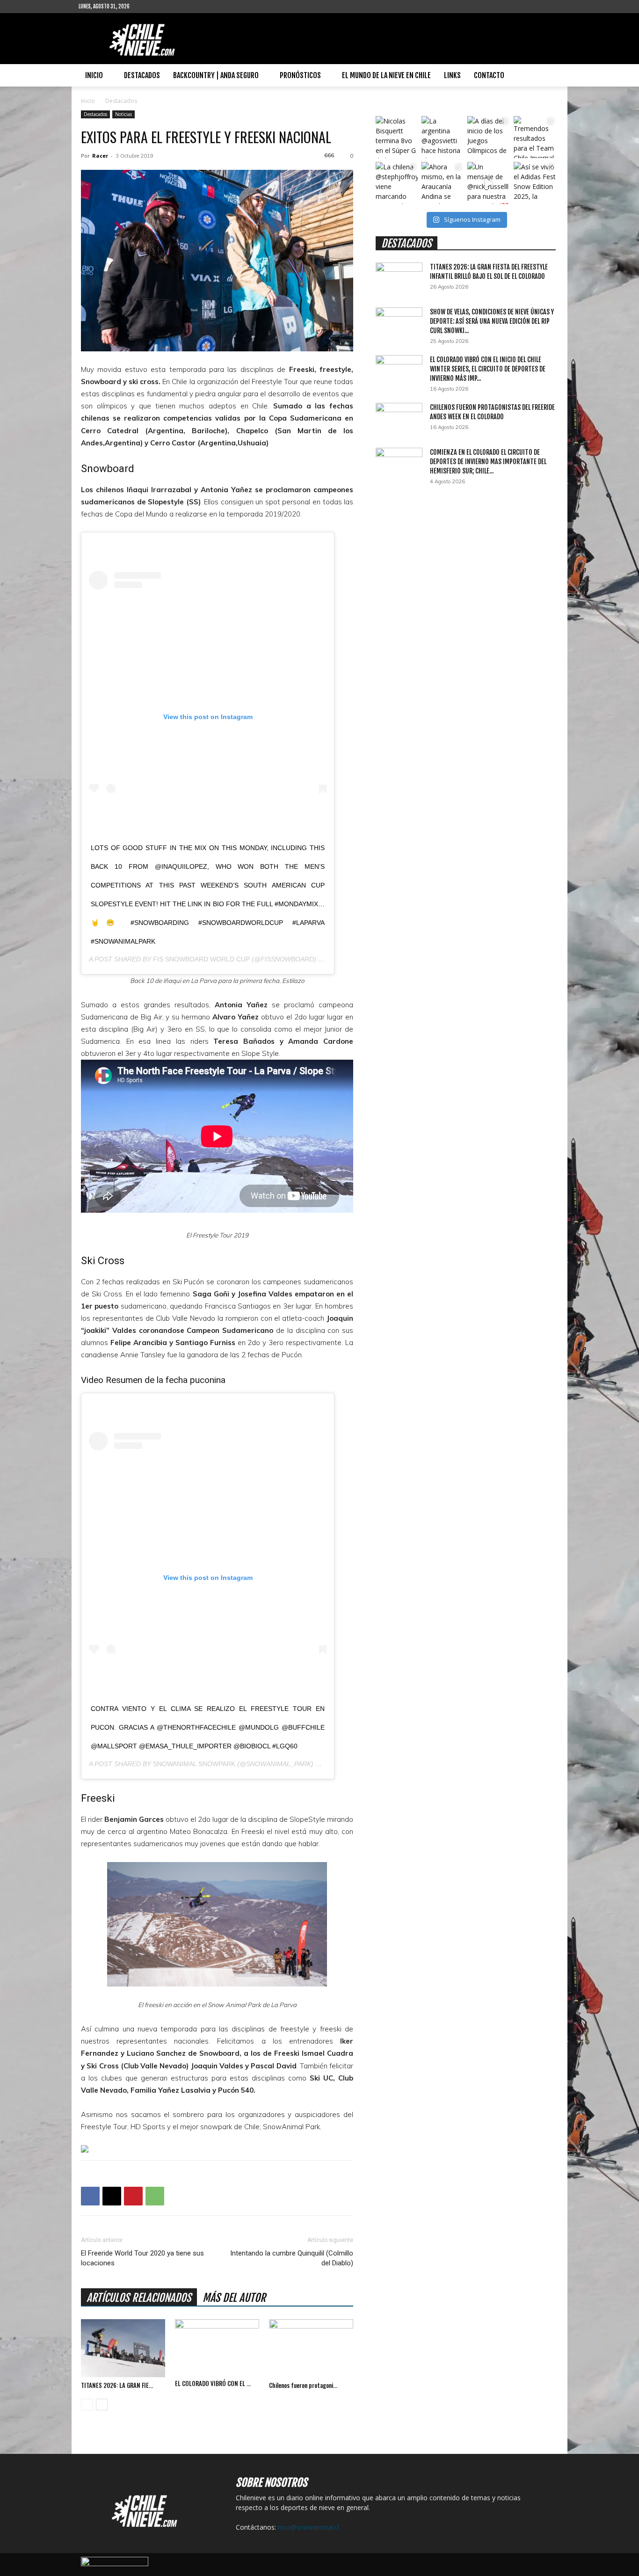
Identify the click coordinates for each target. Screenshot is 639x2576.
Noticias (123, 114)
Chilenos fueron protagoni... (303, 2385)
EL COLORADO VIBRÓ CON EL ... (213, 2383)
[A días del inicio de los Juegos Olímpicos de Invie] (488, 137)
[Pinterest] (133, 2196)
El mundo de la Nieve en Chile (386, 75)
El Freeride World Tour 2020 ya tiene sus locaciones (142, 2258)
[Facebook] (152, 7)
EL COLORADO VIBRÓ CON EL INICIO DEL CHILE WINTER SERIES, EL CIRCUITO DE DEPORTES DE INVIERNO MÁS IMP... (488, 369)
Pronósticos (300, 75)
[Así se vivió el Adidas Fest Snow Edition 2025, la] (535, 183)
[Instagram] (167, 7)
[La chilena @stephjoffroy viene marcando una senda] (397, 183)
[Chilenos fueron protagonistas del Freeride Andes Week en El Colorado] (311, 2348)
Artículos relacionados (139, 2298)
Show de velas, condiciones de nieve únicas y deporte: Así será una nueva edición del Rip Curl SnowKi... (492, 321)
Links (452, 75)
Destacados (142, 75)
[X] (112, 2196)
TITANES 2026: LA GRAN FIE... (117, 2385)
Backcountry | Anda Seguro (216, 75)
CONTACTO (489, 75)
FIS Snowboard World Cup (201, 959)
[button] (549, 76)
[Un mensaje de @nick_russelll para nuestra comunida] (488, 183)
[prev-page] (87, 2405)
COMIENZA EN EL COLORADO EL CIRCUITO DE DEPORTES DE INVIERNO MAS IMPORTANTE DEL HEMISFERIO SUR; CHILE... (488, 462)
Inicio (94, 75)
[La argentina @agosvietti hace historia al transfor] (443, 137)
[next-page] (102, 2405)
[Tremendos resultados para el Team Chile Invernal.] (535, 137)
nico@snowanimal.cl (309, 2527)
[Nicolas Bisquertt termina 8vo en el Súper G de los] (397, 137)
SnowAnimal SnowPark (194, 1764)
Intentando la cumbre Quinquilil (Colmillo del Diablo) (292, 2258)
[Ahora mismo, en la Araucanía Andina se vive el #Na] (443, 183)
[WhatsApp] (155, 2196)
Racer (100, 156)
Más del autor (234, 2298)
